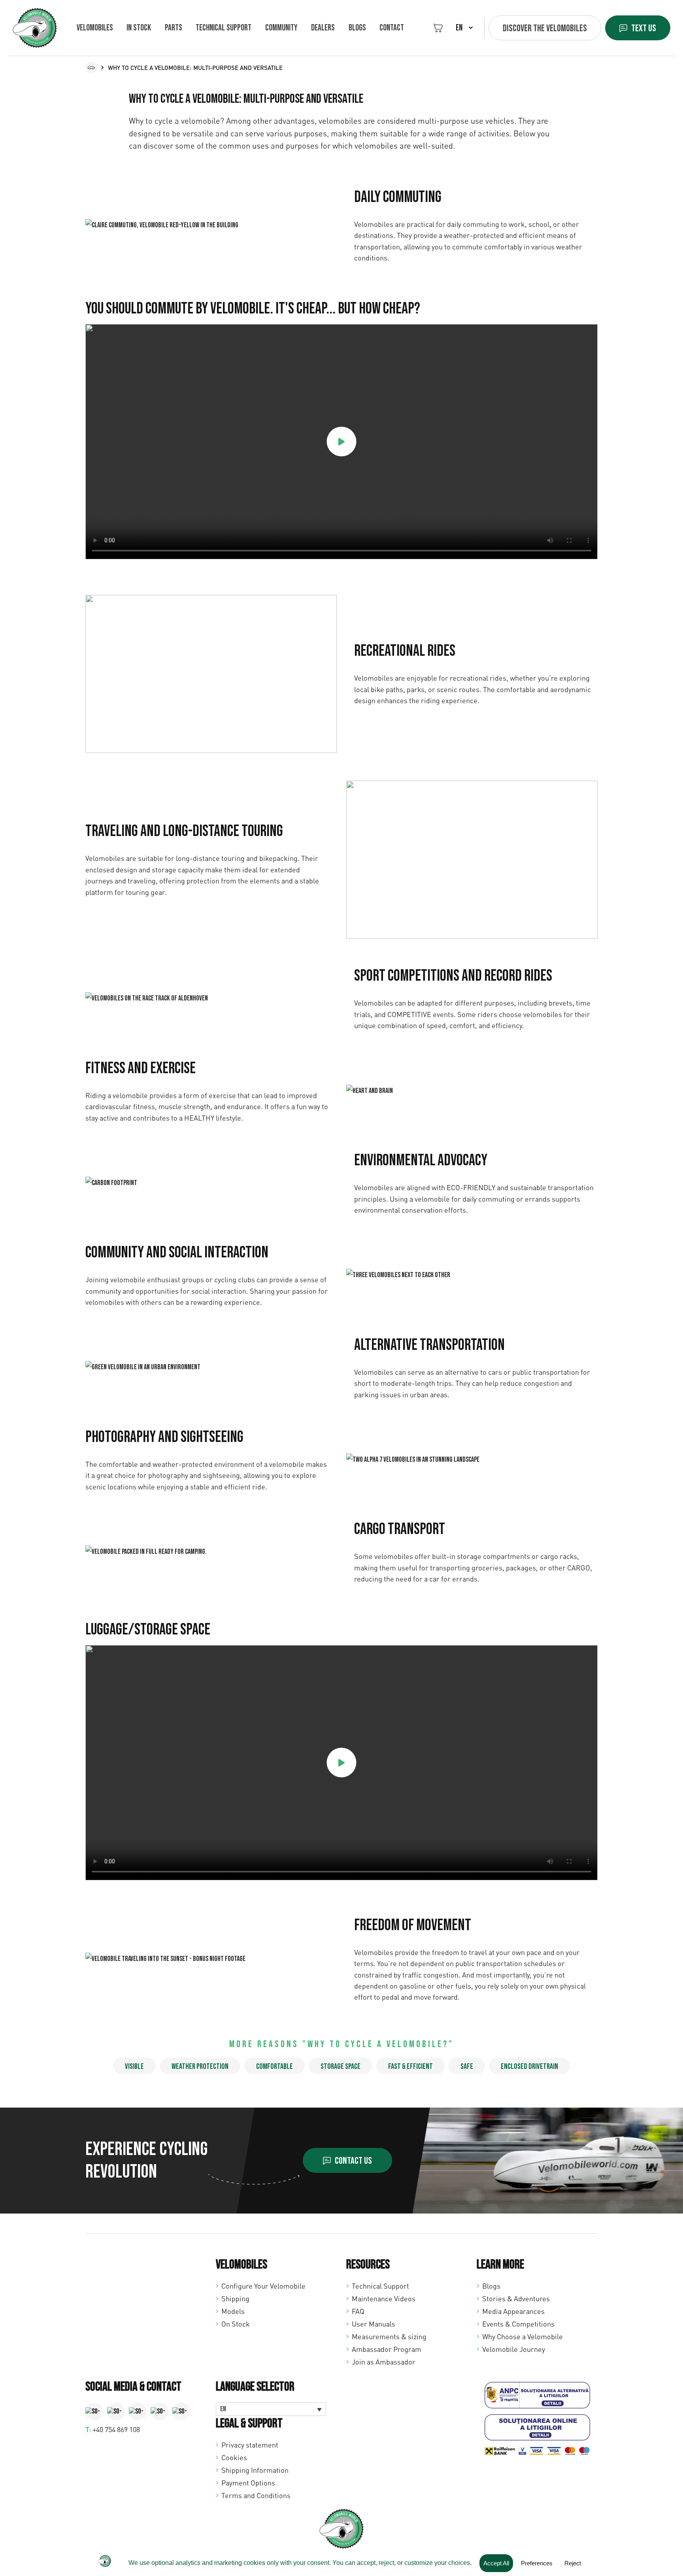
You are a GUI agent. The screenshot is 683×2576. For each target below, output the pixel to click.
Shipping (235, 2299)
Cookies (234, 2457)
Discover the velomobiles (545, 28)
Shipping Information (255, 2470)
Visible (134, 2066)
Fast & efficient (410, 2066)
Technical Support (380, 2286)
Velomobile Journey (514, 2349)
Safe (467, 2066)
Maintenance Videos (384, 2299)
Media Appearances (513, 2311)
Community (281, 28)
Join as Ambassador (384, 2362)
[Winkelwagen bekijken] (438, 28)
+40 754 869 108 (116, 2429)
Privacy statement (250, 2445)
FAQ (358, 2311)
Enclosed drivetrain (529, 2066)
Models (233, 2311)
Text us (644, 28)
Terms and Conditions (256, 2495)
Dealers (323, 28)
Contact (392, 28)
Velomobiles (95, 28)
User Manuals (374, 2324)
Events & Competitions (518, 2324)
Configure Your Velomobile (263, 2286)
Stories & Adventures (516, 2299)
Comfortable (275, 2066)
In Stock (139, 28)
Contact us (353, 2161)
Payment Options (248, 2483)
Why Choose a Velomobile (523, 2336)
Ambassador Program (387, 2349)
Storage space (341, 2066)
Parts (174, 28)
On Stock (236, 2324)
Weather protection (200, 2066)
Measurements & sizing (389, 2336)
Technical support (224, 28)
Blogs (357, 28)
